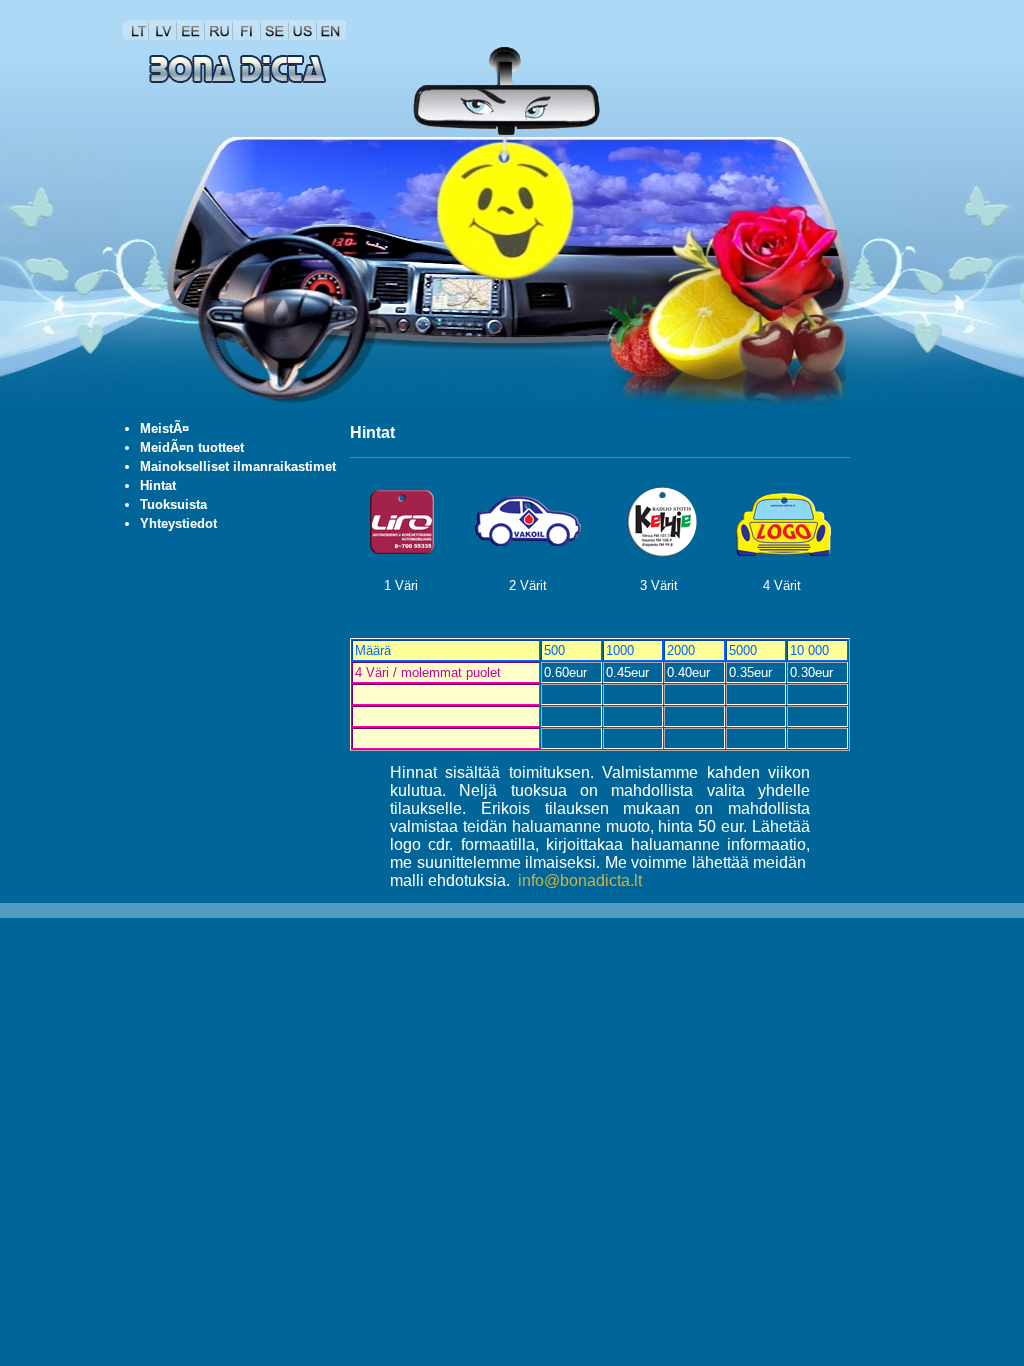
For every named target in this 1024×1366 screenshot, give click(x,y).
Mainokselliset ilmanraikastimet (238, 466)
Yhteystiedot (178, 523)
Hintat (158, 485)
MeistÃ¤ (164, 428)
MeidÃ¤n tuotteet (192, 447)
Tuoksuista (173, 504)
